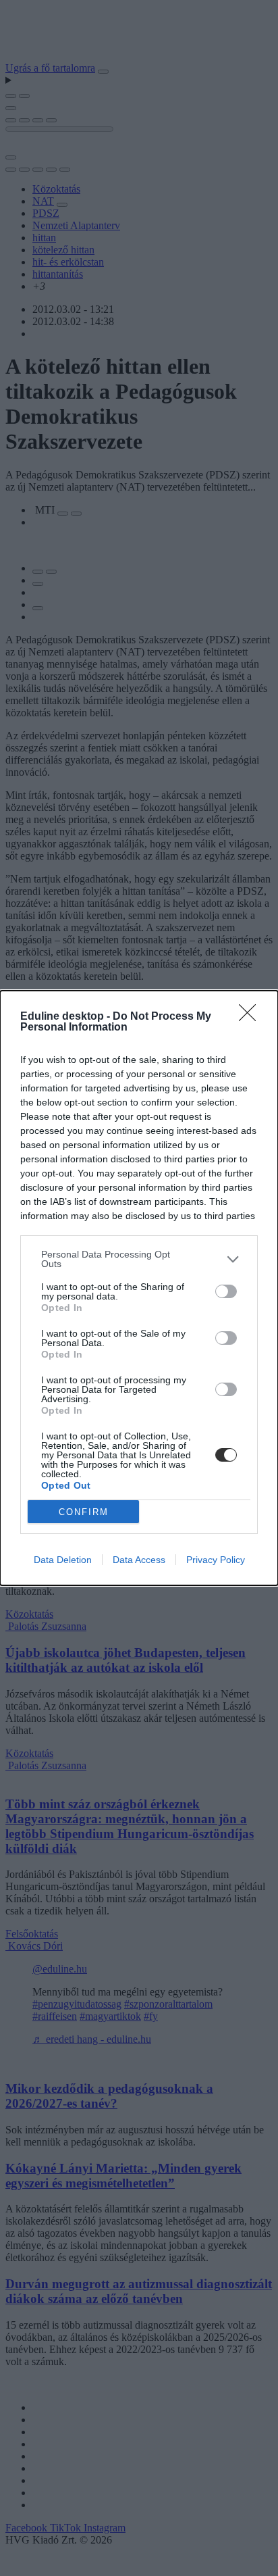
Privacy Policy (216, 1560)
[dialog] (139, 1288)
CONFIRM (84, 1512)
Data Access (139, 1560)
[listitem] (139, 1259)
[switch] (226, 1291)
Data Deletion (63, 1560)
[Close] (252, 1017)
